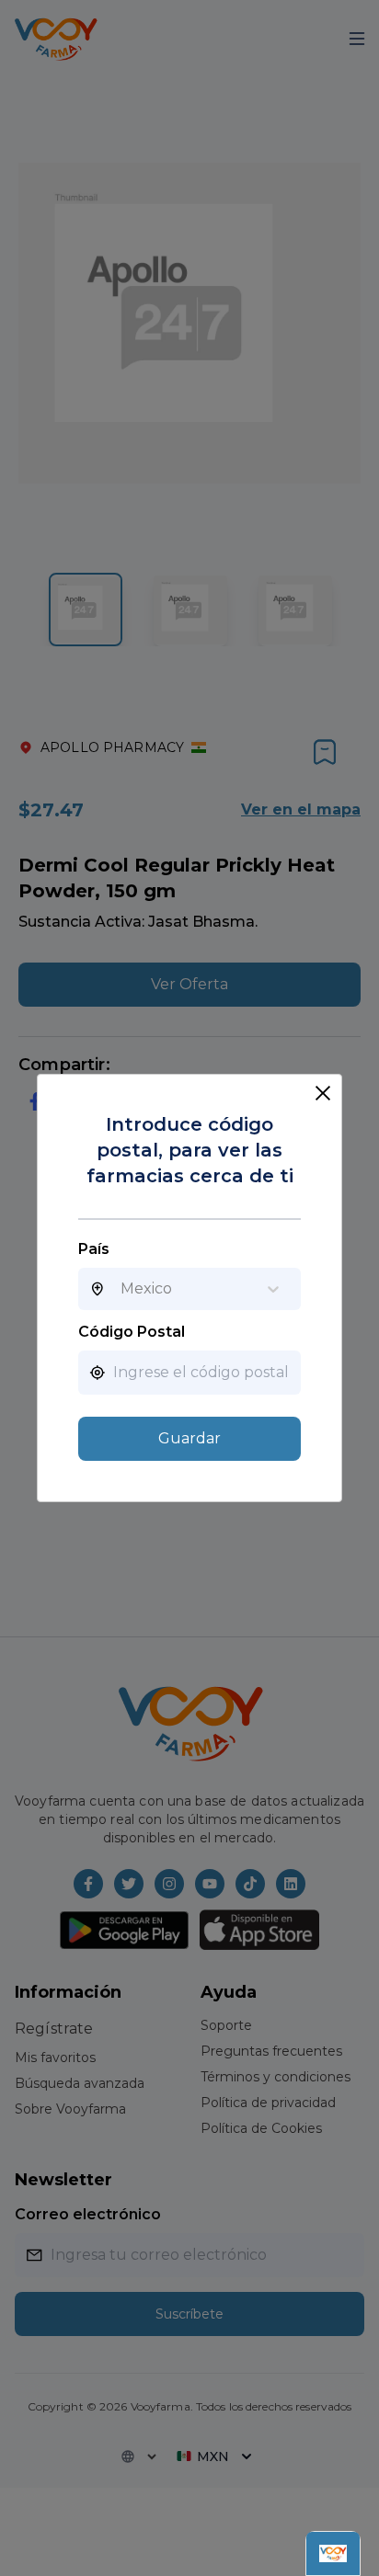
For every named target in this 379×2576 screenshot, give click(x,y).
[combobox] (121, 1289)
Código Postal (132, 1332)
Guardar (189, 1438)
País (94, 1249)
